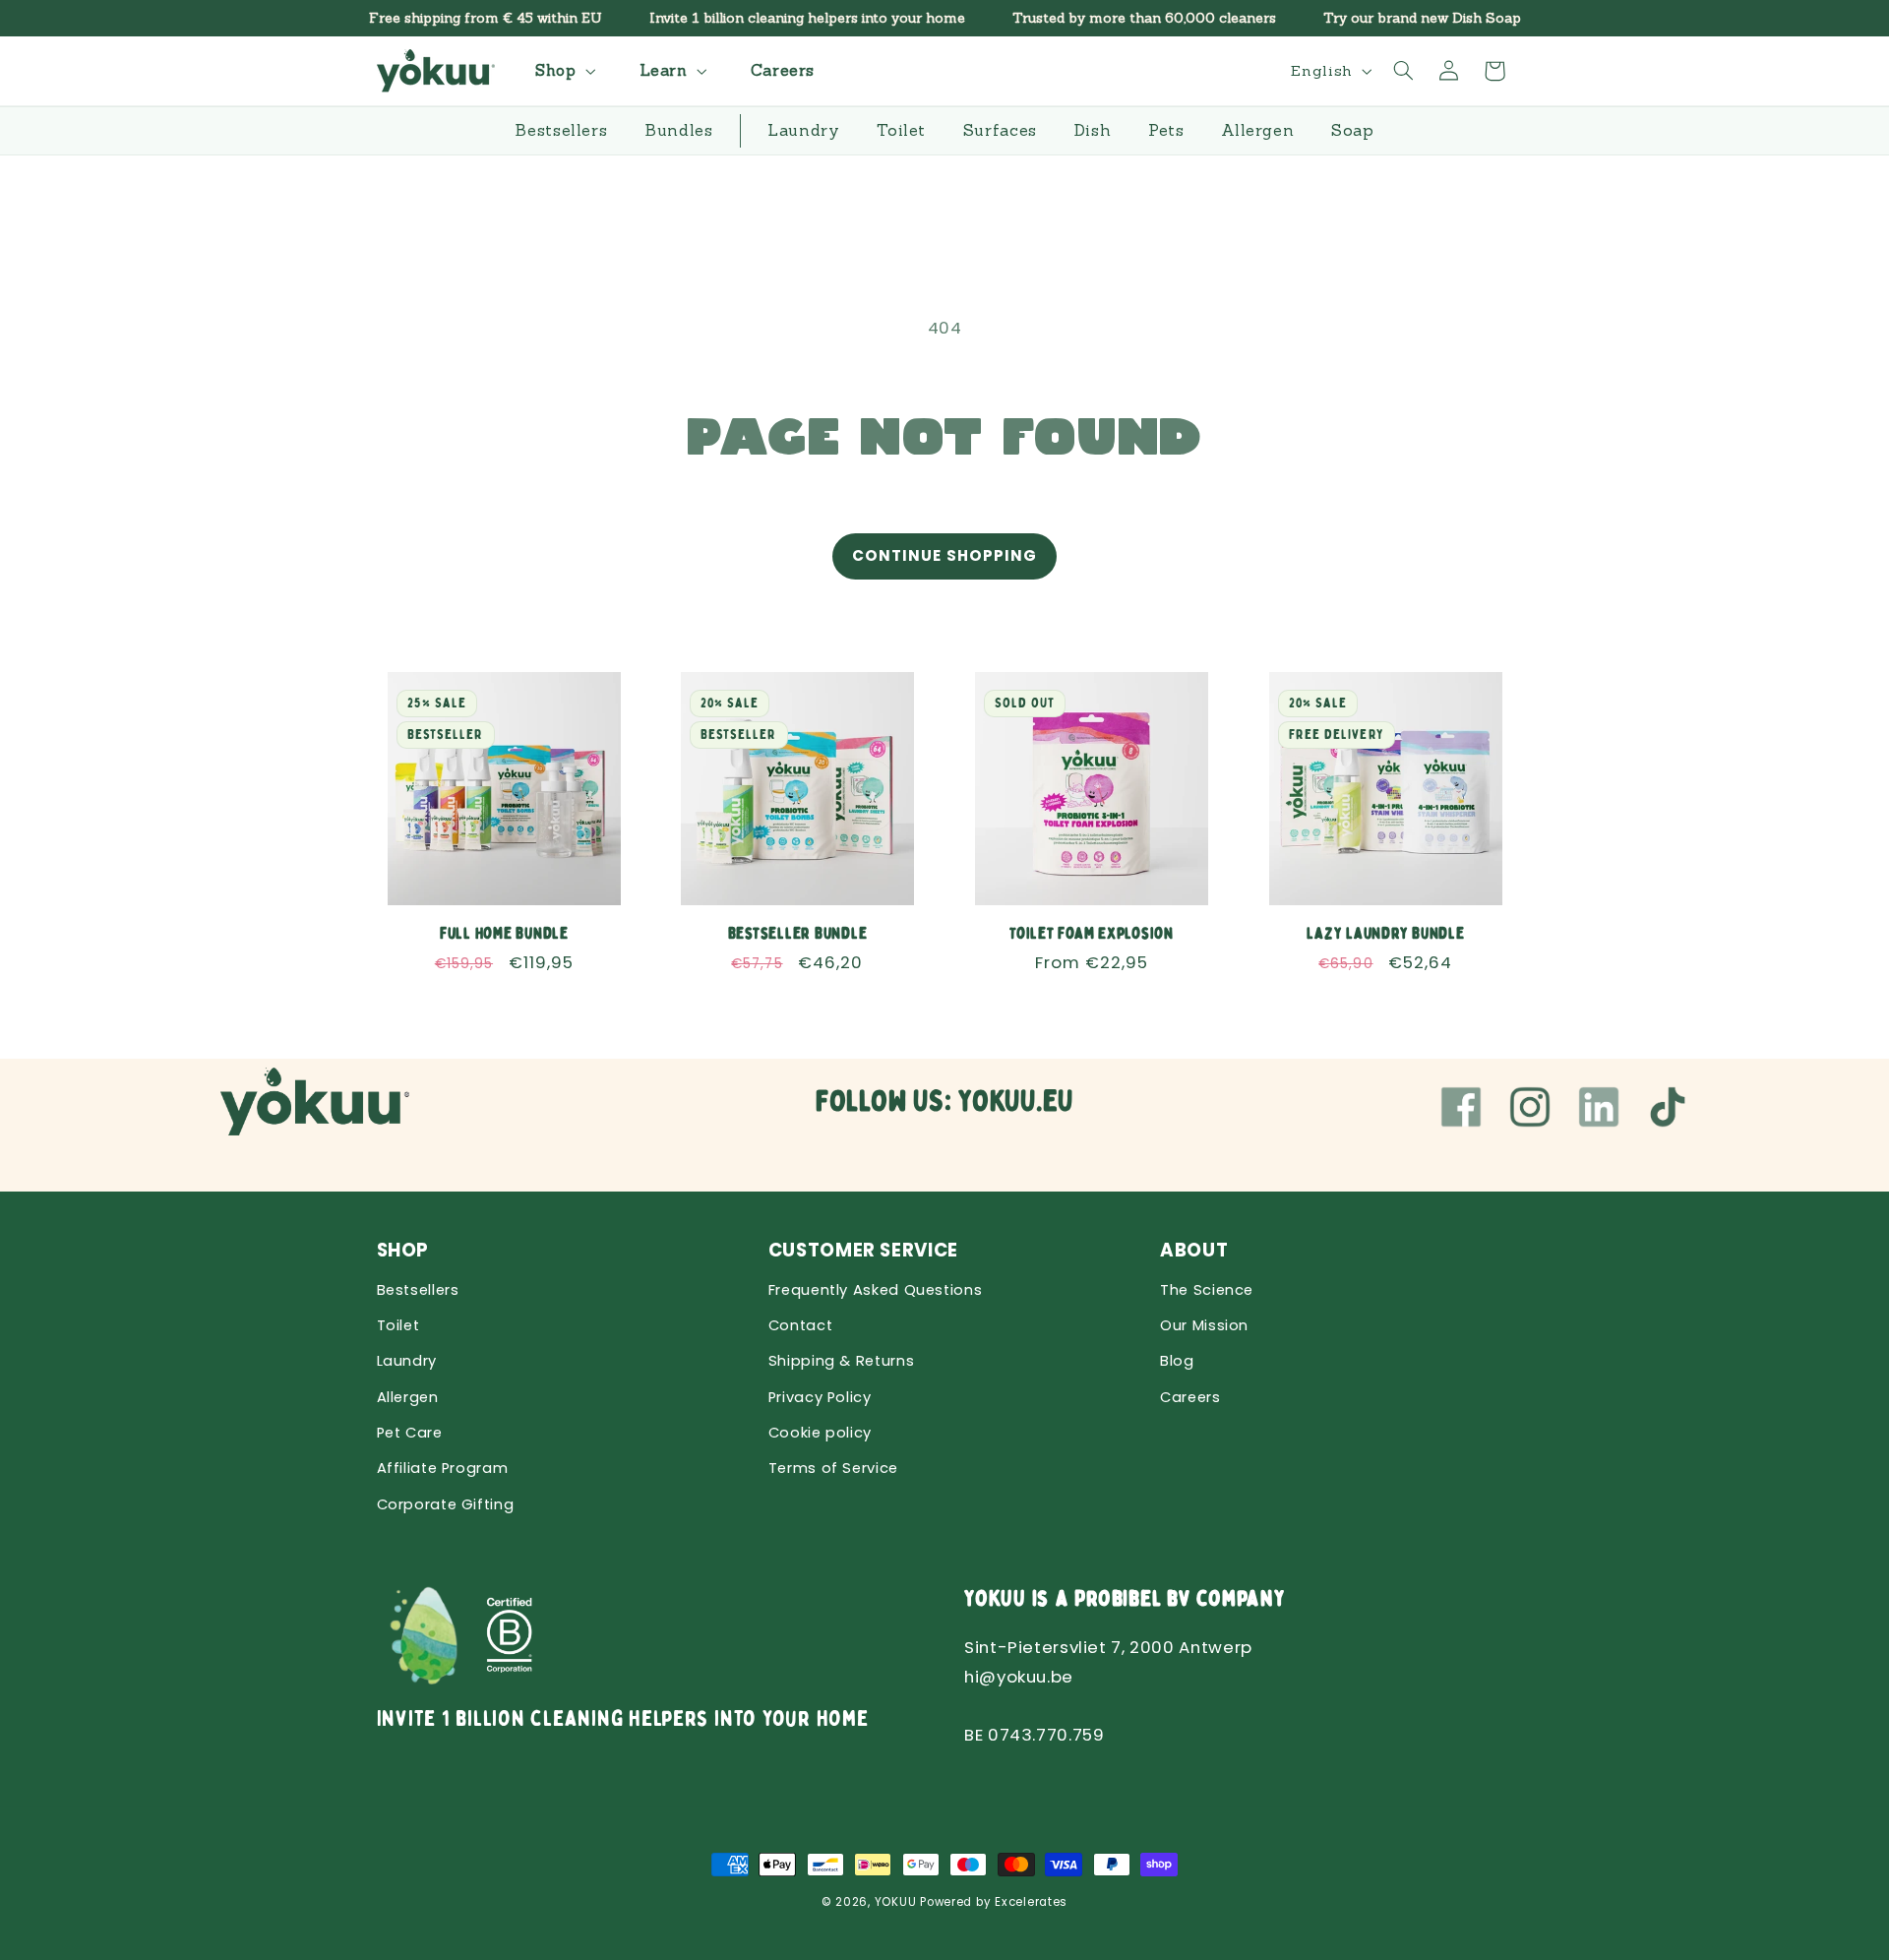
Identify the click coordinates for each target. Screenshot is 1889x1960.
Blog (1177, 1361)
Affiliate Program (443, 1468)
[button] (563, 70)
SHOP (403, 1250)
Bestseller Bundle (798, 933)
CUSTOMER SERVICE (863, 1250)
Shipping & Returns (841, 1361)
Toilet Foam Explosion (1092, 933)
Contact (800, 1325)
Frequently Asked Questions (875, 1290)
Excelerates (1031, 1902)
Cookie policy (820, 1433)
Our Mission (1204, 1325)
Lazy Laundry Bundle (1385, 933)
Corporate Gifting (446, 1504)
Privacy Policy (820, 1397)
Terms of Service (833, 1468)
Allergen (408, 1397)
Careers (1190, 1397)
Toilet (398, 1325)
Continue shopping (944, 555)
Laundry (407, 1361)
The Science (1207, 1290)
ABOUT (1194, 1250)
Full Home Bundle (503, 933)
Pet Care (410, 1433)
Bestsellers (418, 1290)
